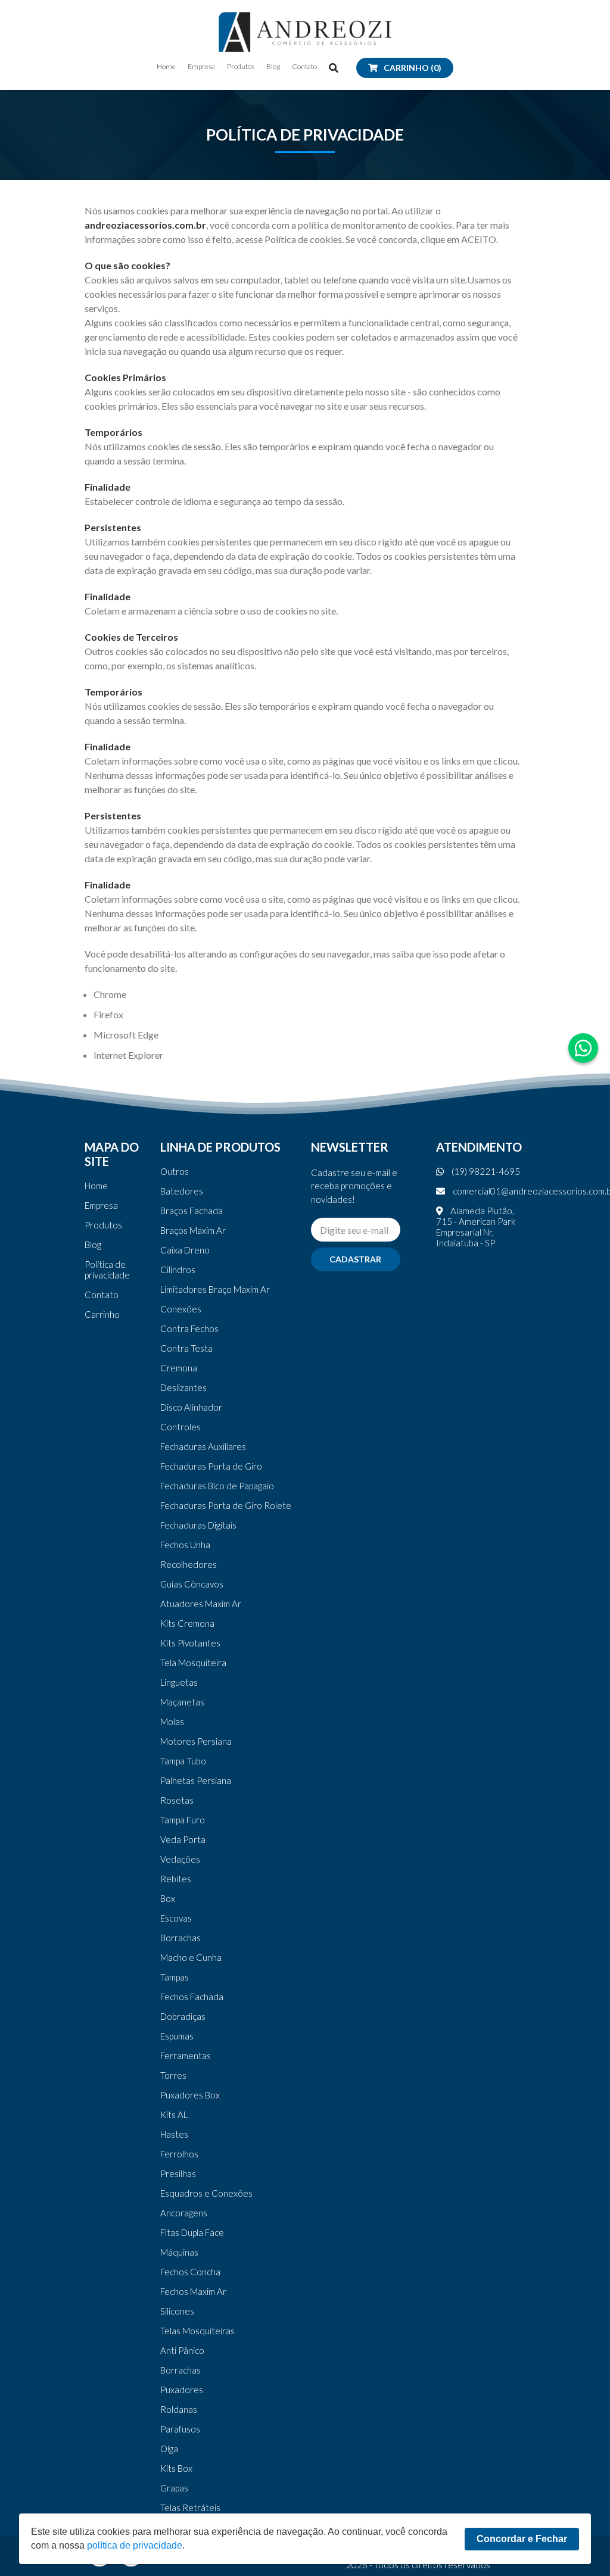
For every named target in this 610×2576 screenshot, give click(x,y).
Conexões (181, 1309)
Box (168, 1898)
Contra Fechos (189, 1328)
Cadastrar (355, 1259)
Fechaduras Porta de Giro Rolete (226, 1505)
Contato (304, 67)
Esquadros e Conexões (206, 2193)
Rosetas (177, 1800)
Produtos (241, 67)
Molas (172, 1722)
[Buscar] (334, 68)
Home (166, 67)
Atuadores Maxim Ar (201, 1604)
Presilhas (178, 2173)
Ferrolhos (179, 2154)
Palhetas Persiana (196, 1780)
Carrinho (102, 1314)
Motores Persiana (196, 1741)
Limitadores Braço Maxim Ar (215, 1289)
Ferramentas (186, 2056)
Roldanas (179, 2409)
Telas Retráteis (190, 2508)
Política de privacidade (107, 1270)
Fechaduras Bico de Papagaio (217, 1486)
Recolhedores (189, 1564)
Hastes (174, 2134)
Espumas (177, 2036)
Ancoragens (184, 2213)
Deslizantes (183, 1387)
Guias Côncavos (192, 1584)
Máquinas (179, 2252)
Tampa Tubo (183, 1761)
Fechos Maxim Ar (193, 2291)
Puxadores (182, 2390)
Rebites (176, 1879)
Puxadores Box (190, 2095)
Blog (273, 67)
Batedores (182, 1191)
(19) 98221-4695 (485, 1171)
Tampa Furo (183, 1820)
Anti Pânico (182, 2350)
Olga (169, 2449)
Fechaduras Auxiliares (203, 1446)
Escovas (176, 1918)
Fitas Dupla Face (192, 2232)
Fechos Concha (190, 2272)
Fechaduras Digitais (198, 1525)
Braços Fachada (192, 1211)
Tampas (175, 1977)
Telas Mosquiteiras (197, 2331)
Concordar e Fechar (522, 2539)
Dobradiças (183, 2016)
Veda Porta (183, 1839)
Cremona (179, 1368)
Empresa (201, 67)
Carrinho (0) (413, 68)
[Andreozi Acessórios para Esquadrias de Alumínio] (305, 32)
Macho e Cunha (191, 1957)
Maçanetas (182, 1702)
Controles (180, 1427)
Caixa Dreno (185, 1250)
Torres (173, 2075)
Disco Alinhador (191, 1407)
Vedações (180, 1859)
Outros (175, 1171)
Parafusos (180, 2429)
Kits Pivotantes (190, 1643)
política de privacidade (135, 2545)
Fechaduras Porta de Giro (211, 1466)
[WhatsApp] (583, 1048)
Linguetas (179, 1682)
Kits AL (174, 2115)
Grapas (174, 2488)
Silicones (177, 2311)
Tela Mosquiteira (193, 1663)
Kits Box (176, 2468)
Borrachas (180, 1938)
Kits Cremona (187, 1623)
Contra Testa (186, 1348)
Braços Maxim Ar (193, 1230)
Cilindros (178, 1270)
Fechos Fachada (192, 1997)
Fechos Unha (185, 1545)
